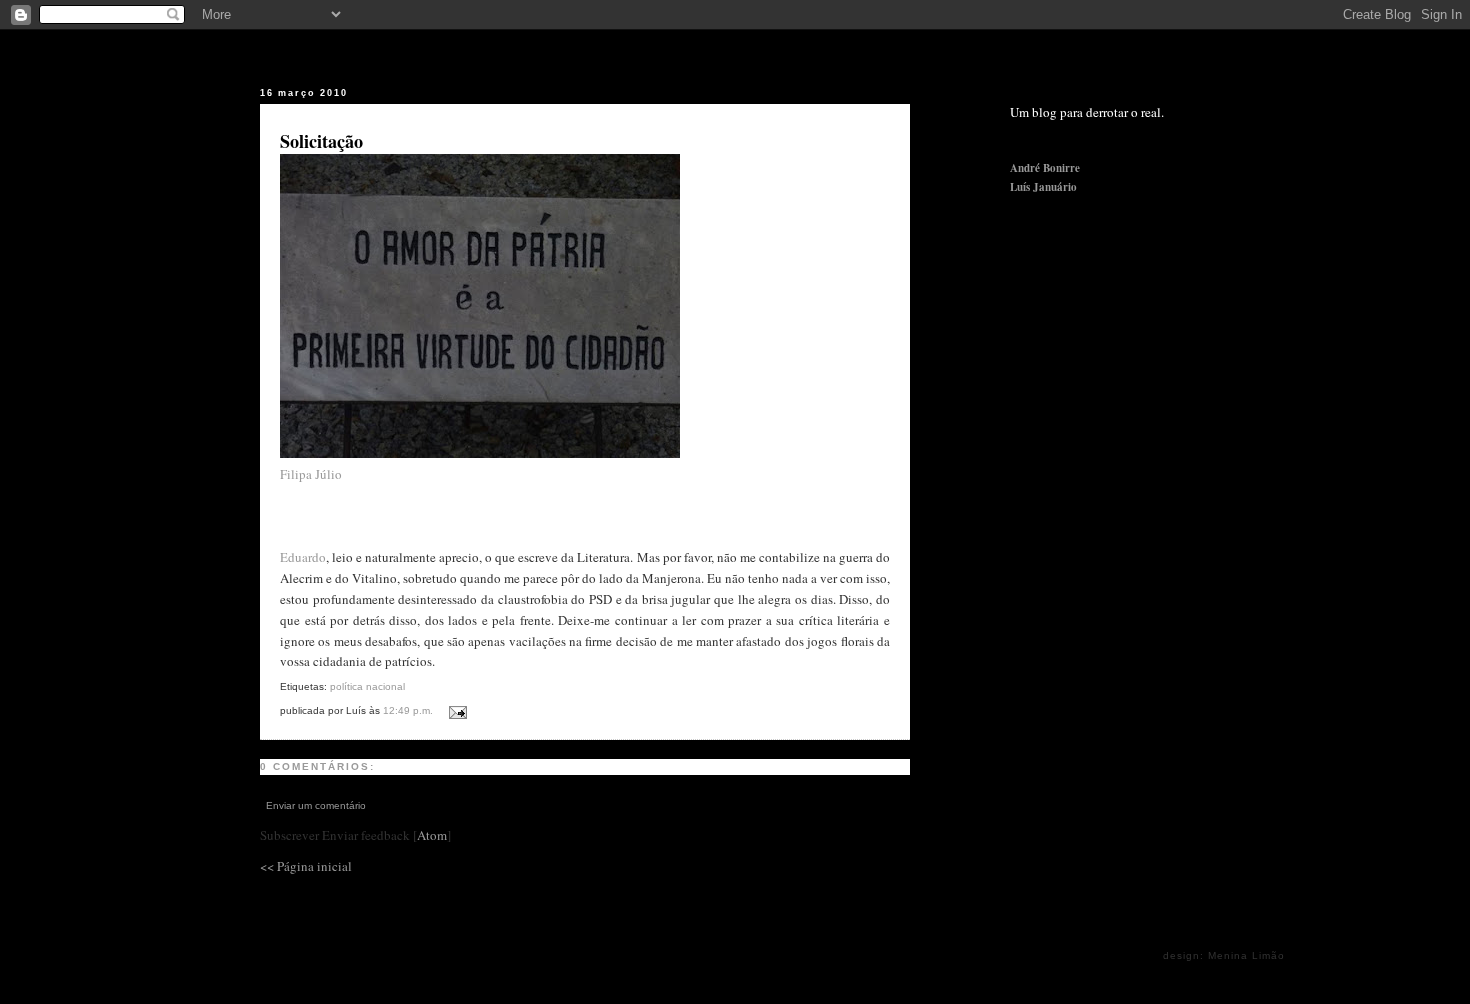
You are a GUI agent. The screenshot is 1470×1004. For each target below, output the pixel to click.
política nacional (367, 686)
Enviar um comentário (316, 805)
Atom (432, 835)
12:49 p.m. (409, 710)
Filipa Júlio (311, 474)
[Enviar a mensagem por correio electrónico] (454, 709)
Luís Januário (1043, 187)
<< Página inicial (306, 866)
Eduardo (303, 557)
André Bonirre (1045, 168)
